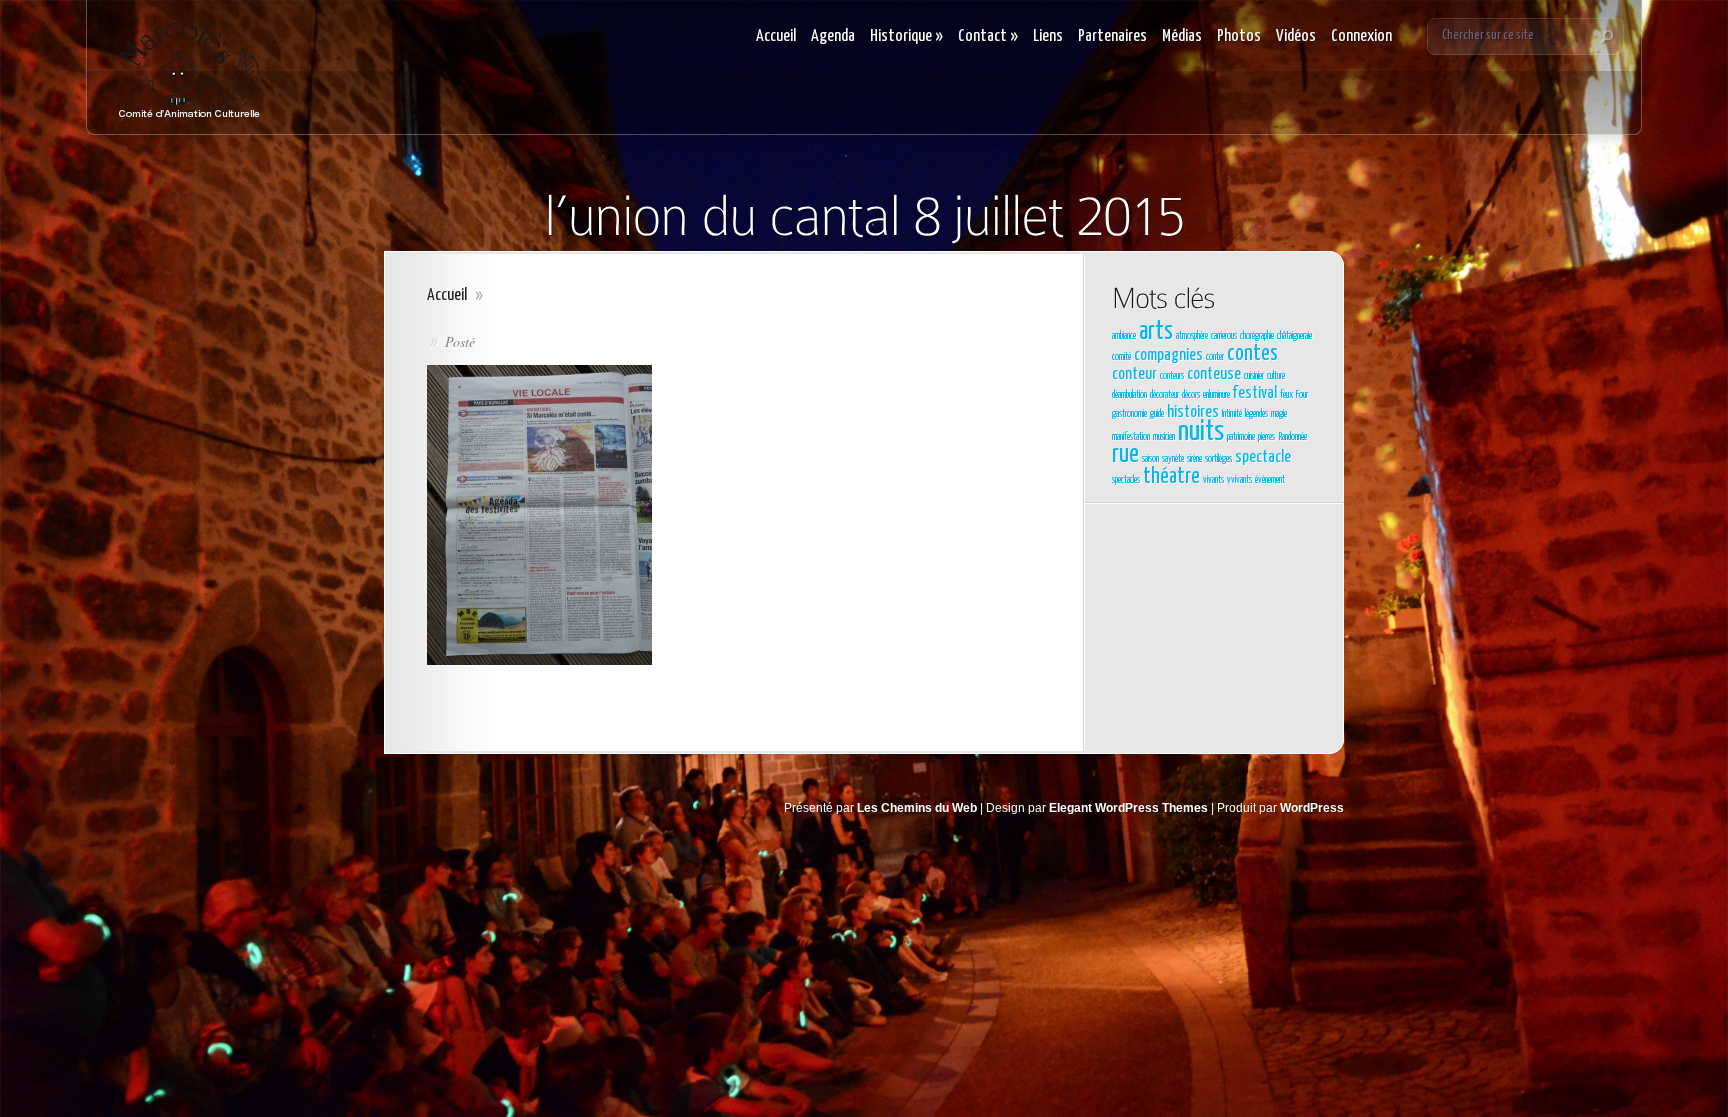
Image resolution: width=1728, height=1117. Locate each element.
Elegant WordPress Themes (1128, 808)
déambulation (1129, 395)
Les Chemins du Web (917, 808)
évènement (1270, 480)
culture (1276, 376)
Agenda (833, 36)
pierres (1266, 437)
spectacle (1263, 457)
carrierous (1224, 336)
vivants (1213, 480)
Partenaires (1112, 36)
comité (1121, 357)
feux (1286, 395)
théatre (1171, 477)
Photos (1239, 36)
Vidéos (1296, 36)
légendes (1256, 414)
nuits (1201, 432)
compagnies (1168, 355)
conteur (1134, 374)
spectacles (1126, 480)
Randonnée (1292, 437)
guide (1157, 414)
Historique (906, 36)
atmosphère (1192, 336)
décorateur (1164, 395)
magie (1279, 414)
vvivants (1239, 480)
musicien (1164, 437)
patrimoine (1241, 437)
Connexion (1361, 36)
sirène (1194, 459)
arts (1156, 332)
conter (1215, 357)
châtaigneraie (1294, 336)
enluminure (1216, 395)
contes (1252, 354)
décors (1191, 395)
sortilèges (1218, 459)
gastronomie (1129, 414)
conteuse (1214, 374)
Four (1302, 395)
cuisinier (1254, 376)
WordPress (1312, 808)
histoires (1193, 412)
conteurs (1172, 376)
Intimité (1232, 414)
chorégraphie (1257, 336)
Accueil (776, 36)
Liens (1048, 36)
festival (1255, 393)
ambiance (1124, 336)
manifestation (1131, 437)
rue (1125, 455)
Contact (988, 36)
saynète (1173, 459)
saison (1150, 459)
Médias (1182, 36)
